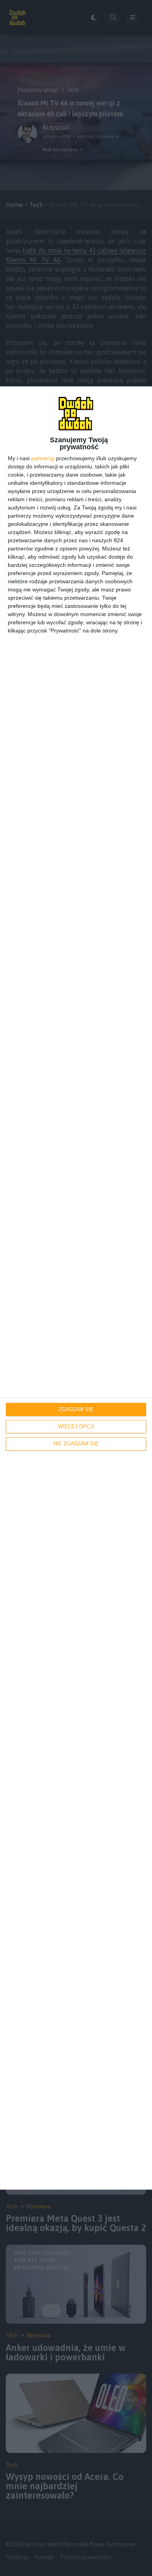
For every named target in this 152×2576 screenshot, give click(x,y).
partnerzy (43, 458)
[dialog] (76, 1288)
